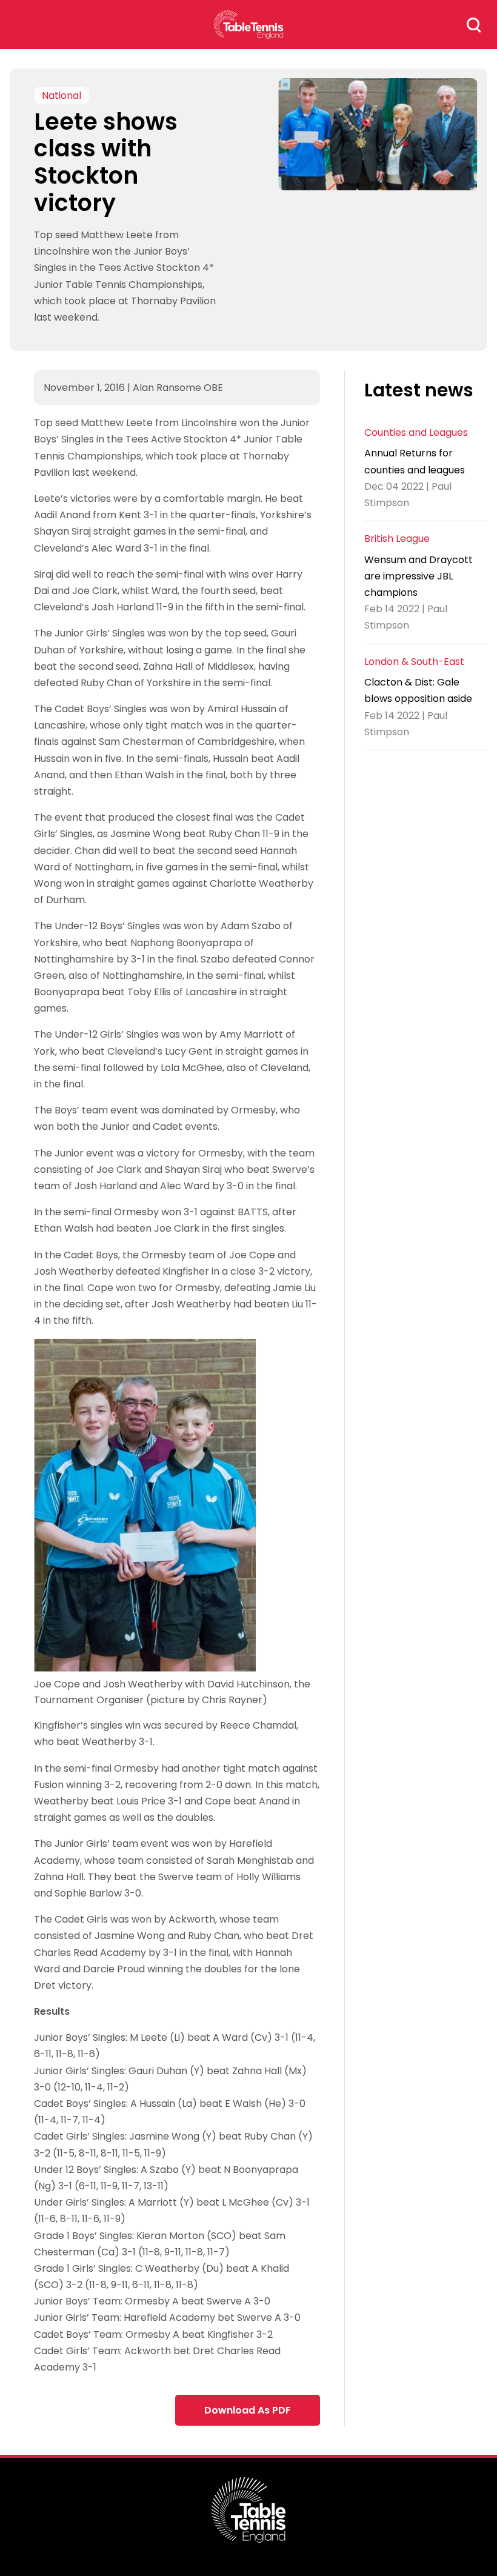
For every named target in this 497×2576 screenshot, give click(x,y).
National (62, 95)
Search (474, 25)
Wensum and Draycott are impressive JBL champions (419, 576)
